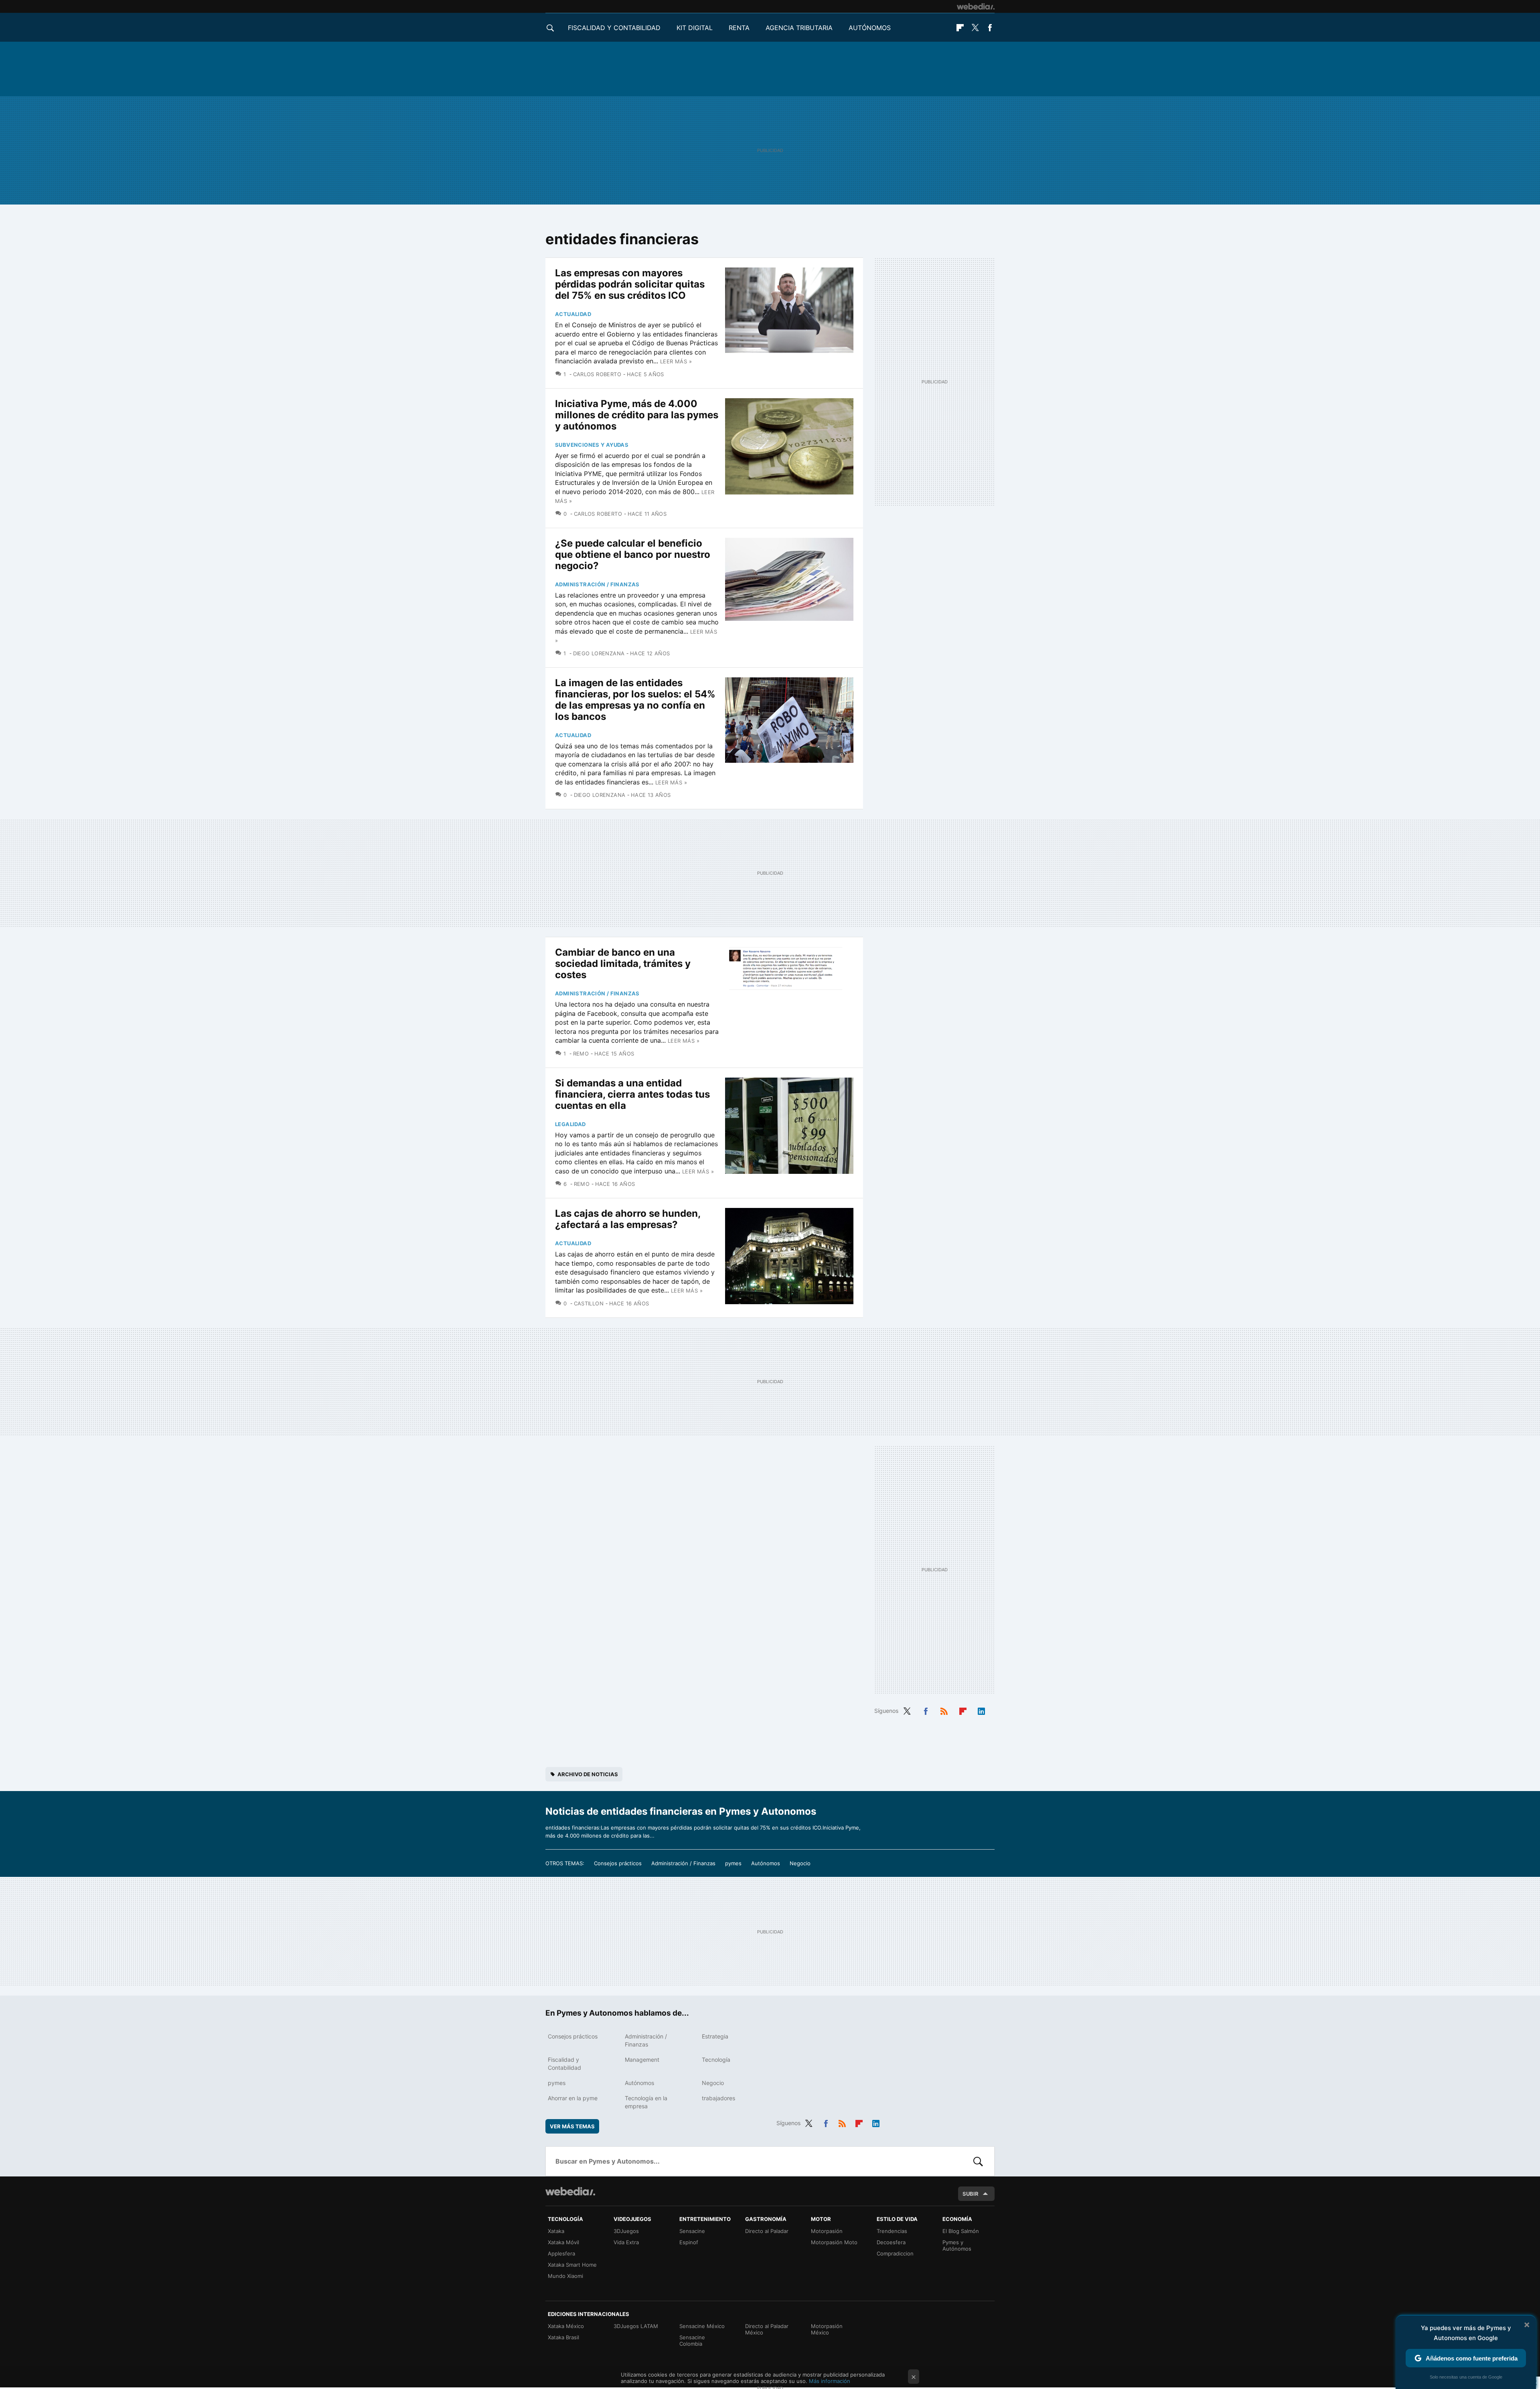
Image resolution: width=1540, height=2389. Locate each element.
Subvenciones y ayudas (592, 445)
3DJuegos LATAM (636, 2326)
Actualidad (573, 314)
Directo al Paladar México (767, 2329)
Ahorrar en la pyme (573, 2098)
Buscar (978, 2161)
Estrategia (715, 2036)
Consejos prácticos (618, 1863)
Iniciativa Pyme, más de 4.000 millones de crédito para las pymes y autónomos (637, 415)
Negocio (800, 1863)
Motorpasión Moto (834, 2242)
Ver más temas (572, 2126)
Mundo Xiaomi (565, 2276)
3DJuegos (626, 2231)
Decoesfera (891, 2242)
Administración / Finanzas (597, 584)
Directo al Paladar (767, 2231)
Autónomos (870, 28)
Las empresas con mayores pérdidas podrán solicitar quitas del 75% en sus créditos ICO (630, 284)
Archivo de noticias (588, 1774)
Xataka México (566, 2326)
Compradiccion (895, 2253)
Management (642, 2060)
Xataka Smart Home (572, 2265)
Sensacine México (702, 2326)
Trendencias (892, 2231)
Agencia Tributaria (799, 28)
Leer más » (676, 361)
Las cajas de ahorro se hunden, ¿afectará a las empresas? (628, 1219)
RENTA (739, 28)
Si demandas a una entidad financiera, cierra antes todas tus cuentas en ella (632, 1094)
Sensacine (692, 2231)
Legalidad (570, 1124)
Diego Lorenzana (599, 653)
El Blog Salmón (961, 2231)
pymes (733, 1863)
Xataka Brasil (563, 2337)
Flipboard (960, 28)
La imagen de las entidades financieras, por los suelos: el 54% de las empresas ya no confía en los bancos (635, 700)
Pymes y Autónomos (957, 2245)
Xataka (556, 2231)
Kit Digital (695, 28)
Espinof (689, 2242)
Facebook (990, 28)
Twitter (975, 28)
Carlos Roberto (597, 374)
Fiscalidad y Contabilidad (614, 28)
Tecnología (716, 2060)
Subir (971, 2194)
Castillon (589, 1303)
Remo (581, 1054)
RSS (944, 1710)
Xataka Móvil (563, 2242)
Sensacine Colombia (692, 2340)
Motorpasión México (827, 2329)
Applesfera (561, 2253)
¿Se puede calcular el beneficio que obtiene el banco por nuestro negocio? (633, 554)
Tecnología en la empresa (646, 2102)
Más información (830, 2381)
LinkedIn (981, 1710)
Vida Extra (626, 2242)
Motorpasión (827, 2231)
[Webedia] (976, 6)
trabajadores (718, 2098)
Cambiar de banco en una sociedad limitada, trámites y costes (623, 964)
